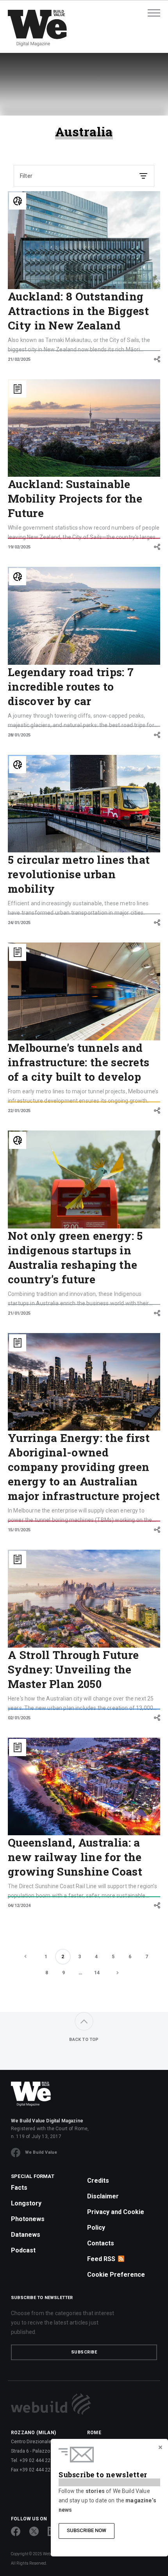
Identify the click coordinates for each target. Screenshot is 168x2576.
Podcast (23, 2250)
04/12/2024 (19, 1906)
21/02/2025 (19, 359)
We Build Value (41, 2152)
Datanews (26, 2235)
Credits (98, 2181)
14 (97, 1973)
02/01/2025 (19, 1718)
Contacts (101, 2243)
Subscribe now (87, 2530)
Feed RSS (101, 2259)
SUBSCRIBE (84, 2352)
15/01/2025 (19, 1530)
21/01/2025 (19, 1313)
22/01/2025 (19, 1111)
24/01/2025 (19, 923)
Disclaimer (103, 2196)
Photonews (28, 2219)
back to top (84, 2040)
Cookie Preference (116, 2275)
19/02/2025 (19, 547)
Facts (19, 2188)
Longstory (26, 2203)
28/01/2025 (19, 735)
